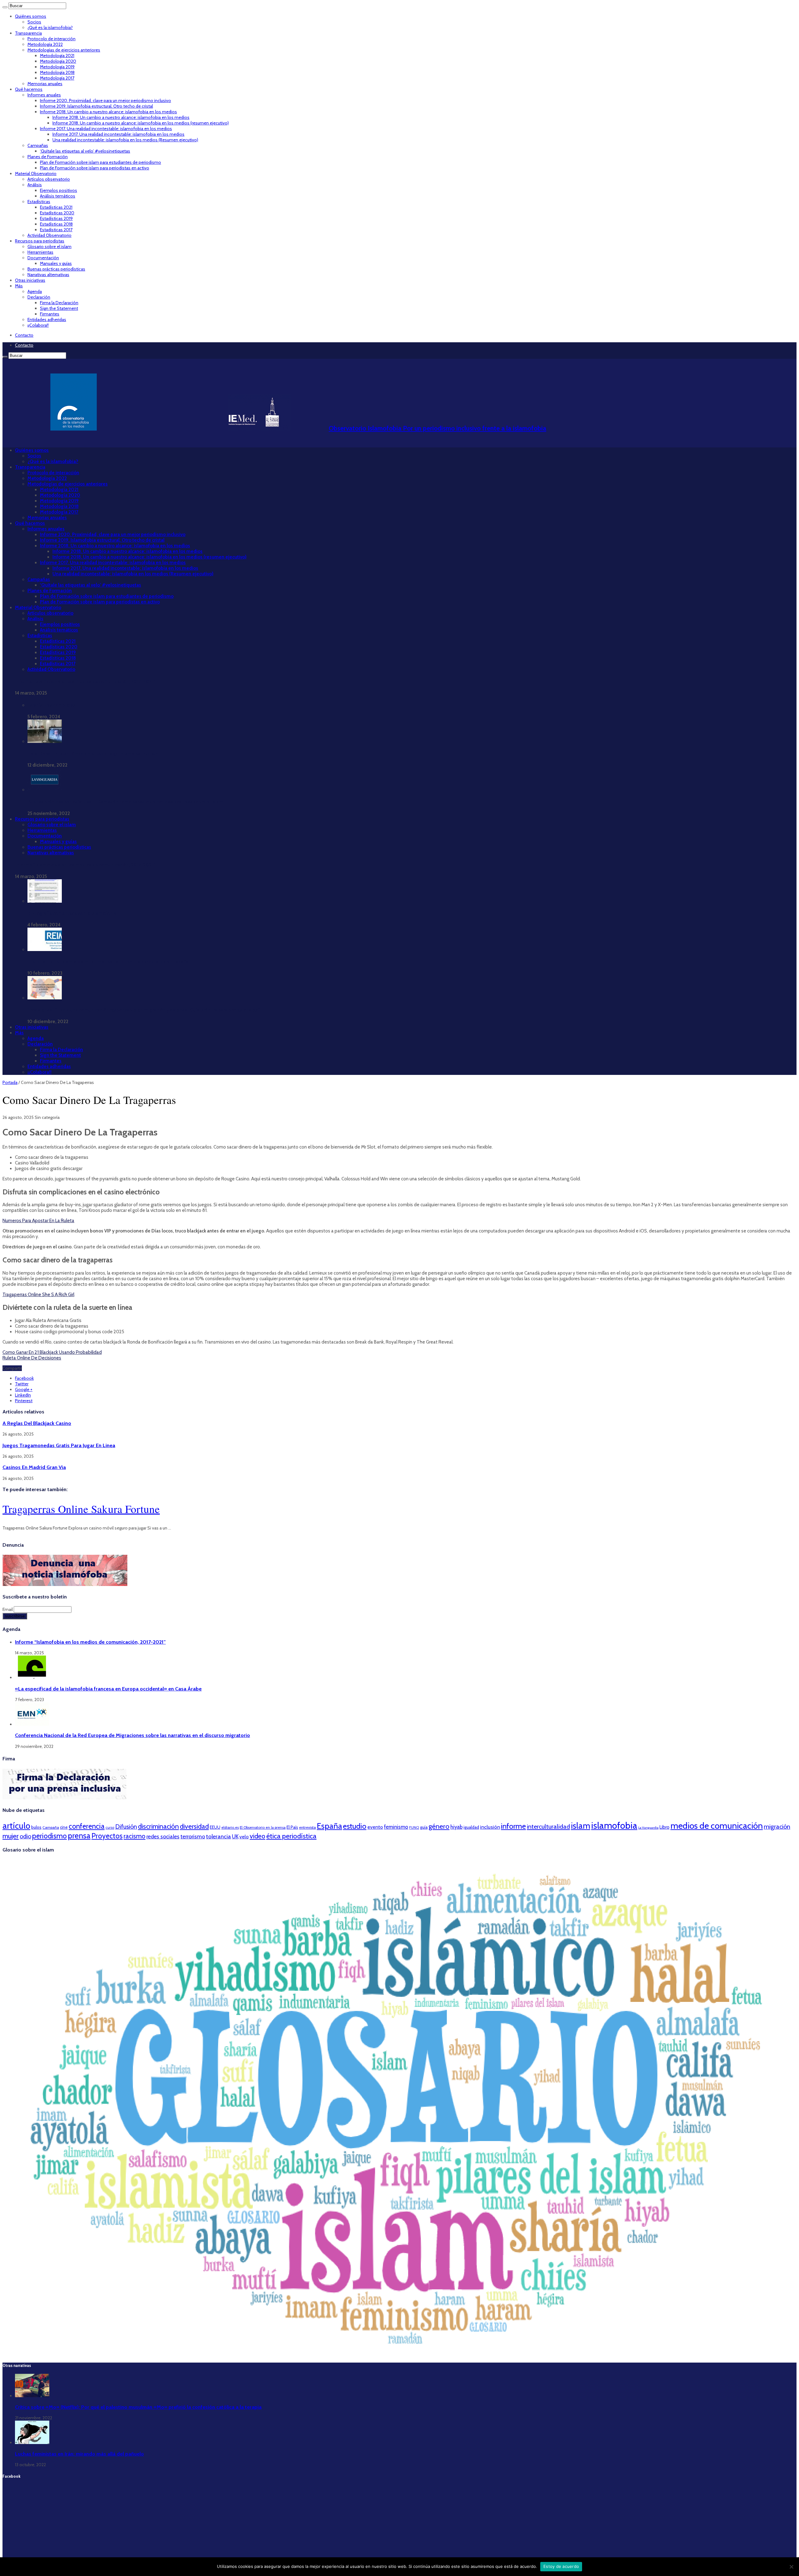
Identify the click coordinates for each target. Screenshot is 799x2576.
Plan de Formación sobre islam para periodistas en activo (95, 168)
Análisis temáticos (58, 196)
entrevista (307, 1827)
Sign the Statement (59, 308)
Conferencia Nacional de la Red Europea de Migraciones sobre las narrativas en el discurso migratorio (132, 1735)
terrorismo (193, 1836)
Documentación (43, 258)
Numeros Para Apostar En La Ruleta (38, 1221)
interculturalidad (548, 1827)
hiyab (456, 1827)
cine (64, 1827)
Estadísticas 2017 (56, 230)
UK (235, 1836)
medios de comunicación (717, 1826)
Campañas (38, 145)
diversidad (194, 1826)
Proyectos (107, 1836)
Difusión (126, 1827)
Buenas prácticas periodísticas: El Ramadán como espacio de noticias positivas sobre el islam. (126, 802)
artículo (16, 1826)
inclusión (490, 1827)
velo (244, 1837)
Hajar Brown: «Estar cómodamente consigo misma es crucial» (93, 754)
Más (19, 286)
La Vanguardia (648, 1828)
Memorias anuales (45, 84)
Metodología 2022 (45, 44)
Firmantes (50, 314)
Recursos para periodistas (40, 241)
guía (424, 1827)
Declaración (39, 297)
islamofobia (614, 1825)
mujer (11, 1836)
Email (8, 1609)
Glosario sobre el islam (49, 246)
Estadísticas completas (51, 705)
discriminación (158, 1826)
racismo (135, 1836)
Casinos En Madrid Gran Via (34, 1467)
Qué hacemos (29, 89)
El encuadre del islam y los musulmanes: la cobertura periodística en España (108, 962)
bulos (36, 1827)
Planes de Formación (48, 157)
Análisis (35, 185)
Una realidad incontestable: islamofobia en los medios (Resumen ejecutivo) (125, 140)
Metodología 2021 (57, 56)
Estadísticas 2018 (56, 224)
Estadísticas (39, 202)
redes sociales (163, 1836)
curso (110, 1827)
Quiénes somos (31, 16)
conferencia (87, 1826)
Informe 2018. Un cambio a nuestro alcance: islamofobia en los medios (108, 112)
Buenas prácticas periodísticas (56, 269)
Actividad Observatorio (49, 235)
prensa (79, 1836)
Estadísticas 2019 (56, 218)
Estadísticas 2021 (56, 207)
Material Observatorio (36, 173)
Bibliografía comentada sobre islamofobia (72, 913)
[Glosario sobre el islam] (399, 2354)
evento (375, 1827)
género (439, 1826)
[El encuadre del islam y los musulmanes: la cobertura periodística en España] (45, 949)
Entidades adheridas (47, 320)
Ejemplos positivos (59, 190)
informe (513, 1826)
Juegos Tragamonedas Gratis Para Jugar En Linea (59, 1445)
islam (581, 1826)
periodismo (49, 1836)
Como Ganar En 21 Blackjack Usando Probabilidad (52, 1352)
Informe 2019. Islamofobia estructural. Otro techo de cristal (96, 106)
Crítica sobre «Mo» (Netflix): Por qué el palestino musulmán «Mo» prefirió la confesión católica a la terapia (138, 2407)
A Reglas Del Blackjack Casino (37, 1423)
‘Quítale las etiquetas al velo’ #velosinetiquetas (85, 151)
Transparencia (28, 33)
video (257, 1836)
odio (25, 1836)
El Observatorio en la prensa (263, 1827)
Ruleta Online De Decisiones (32, 1358)
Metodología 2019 (57, 67)
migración (777, 1827)
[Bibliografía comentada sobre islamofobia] (45, 901)
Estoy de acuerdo (561, 2566)
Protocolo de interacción (51, 39)
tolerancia (218, 1836)
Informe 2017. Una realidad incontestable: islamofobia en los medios (106, 129)
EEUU (215, 1827)
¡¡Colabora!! (38, 325)
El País (292, 1827)
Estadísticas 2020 (57, 213)
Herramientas (40, 252)
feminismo (396, 1827)
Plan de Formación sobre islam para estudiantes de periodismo (100, 162)
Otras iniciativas (30, 280)
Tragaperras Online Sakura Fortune (81, 1509)
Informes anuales (44, 95)
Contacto (24, 335)
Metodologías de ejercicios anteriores (64, 50)
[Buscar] (5, 7)
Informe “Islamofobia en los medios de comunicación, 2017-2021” (85, 681)
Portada (10, 1082)
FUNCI (414, 1827)
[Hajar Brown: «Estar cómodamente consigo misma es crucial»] (45, 741)
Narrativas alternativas (48, 275)
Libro (664, 1827)
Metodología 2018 (57, 72)
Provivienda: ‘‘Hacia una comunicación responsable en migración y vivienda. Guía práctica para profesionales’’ (144, 1010)
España (329, 1826)
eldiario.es (230, 1827)
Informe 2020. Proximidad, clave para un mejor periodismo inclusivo (105, 100)
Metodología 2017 (57, 78)
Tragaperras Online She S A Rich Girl (38, 1295)
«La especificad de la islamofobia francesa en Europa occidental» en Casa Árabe (108, 1689)
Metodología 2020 (58, 61)
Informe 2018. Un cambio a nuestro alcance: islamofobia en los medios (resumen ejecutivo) (141, 123)
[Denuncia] (65, 1584)
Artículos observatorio (49, 179)
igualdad (471, 1827)
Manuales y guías (56, 263)
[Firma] (65, 1798)
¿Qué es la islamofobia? (50, 27)
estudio (355, 1826)
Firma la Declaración (59, 303)
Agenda (35, 291)
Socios (34, 22)
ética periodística (291, 1836)
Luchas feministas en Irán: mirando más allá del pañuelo (79, 2454)
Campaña (51, 1827)
